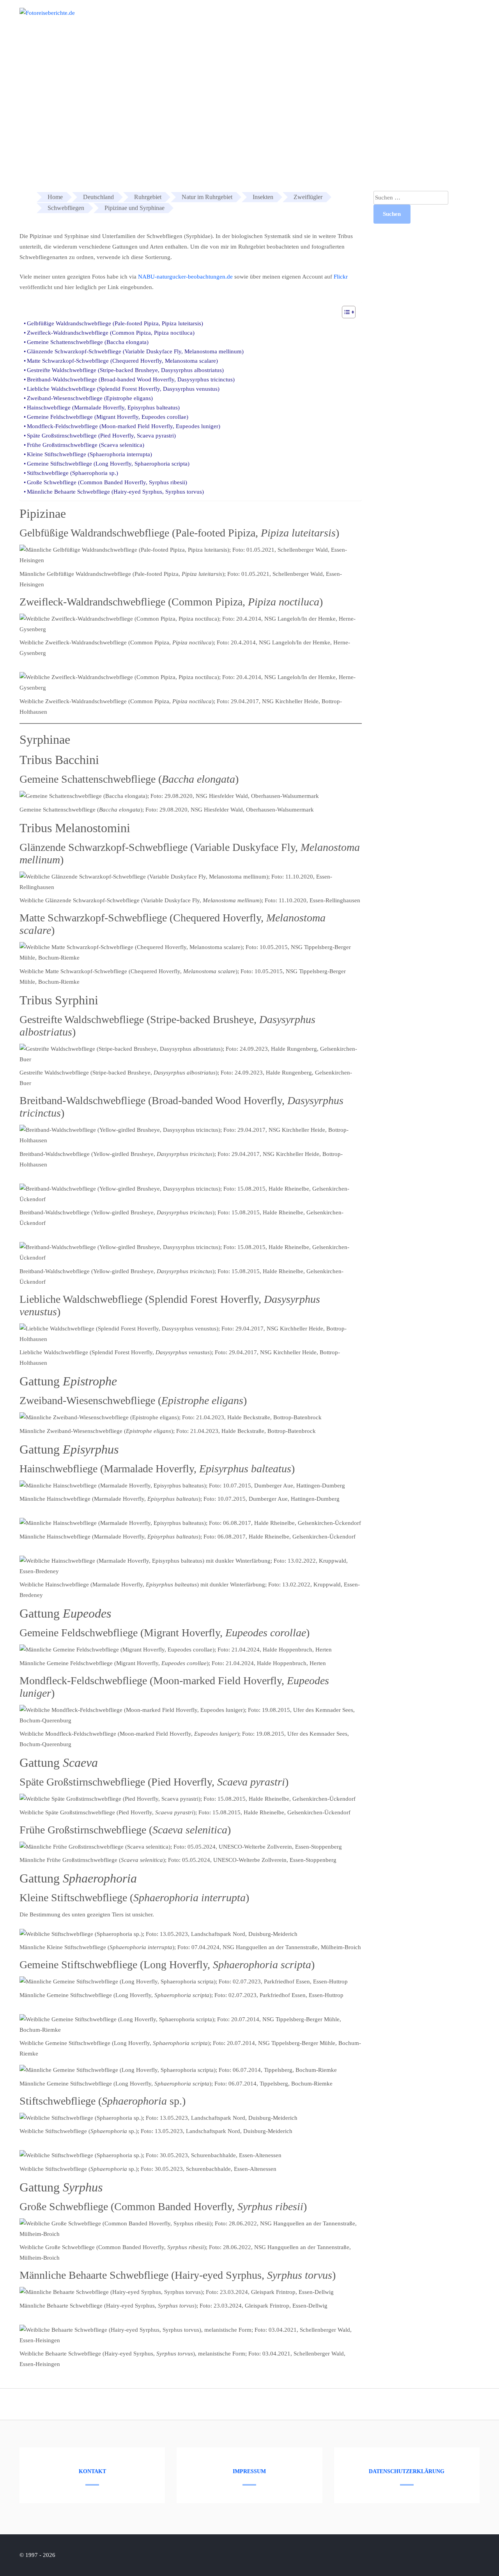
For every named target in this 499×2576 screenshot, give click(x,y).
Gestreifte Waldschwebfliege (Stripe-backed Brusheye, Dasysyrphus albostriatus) (125, 370)
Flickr (341, 277)
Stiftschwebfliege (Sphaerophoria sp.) (73, 473)
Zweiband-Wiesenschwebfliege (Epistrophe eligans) (90, 398)
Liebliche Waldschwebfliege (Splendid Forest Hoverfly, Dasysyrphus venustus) (123, 389)
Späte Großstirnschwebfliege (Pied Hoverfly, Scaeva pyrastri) (101, 436)
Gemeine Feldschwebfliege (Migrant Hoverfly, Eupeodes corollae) (108, 417)
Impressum (249, 2471)
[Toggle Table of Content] (345, 312)
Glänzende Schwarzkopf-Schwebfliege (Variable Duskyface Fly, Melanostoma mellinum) (135, 351)
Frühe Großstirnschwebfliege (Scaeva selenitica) (86, 445)
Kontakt (92, 2471)
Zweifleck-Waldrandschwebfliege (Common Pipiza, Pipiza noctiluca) (111, 333)
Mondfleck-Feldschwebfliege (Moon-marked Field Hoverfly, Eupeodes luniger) (124, 426)
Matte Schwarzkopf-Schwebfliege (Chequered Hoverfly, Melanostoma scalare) (122, 361)
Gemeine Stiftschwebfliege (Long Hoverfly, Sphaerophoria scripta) (108, 464)
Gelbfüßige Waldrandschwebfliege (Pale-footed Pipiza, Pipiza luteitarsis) (115, 323)
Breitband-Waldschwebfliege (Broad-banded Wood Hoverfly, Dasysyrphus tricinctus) (131, 379)
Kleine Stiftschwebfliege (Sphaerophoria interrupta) (89, 454)
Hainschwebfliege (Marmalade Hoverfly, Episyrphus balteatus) (103, 408)
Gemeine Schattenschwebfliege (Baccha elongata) (88, 342)
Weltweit (472, 19)
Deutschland (430, 19)
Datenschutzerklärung (407, 2471)
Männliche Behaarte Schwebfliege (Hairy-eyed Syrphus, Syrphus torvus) (115, 492)
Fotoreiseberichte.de (373, 19)
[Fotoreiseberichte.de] (47, 13)
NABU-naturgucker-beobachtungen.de (185, 277)
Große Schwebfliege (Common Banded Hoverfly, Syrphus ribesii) (107, 482)
